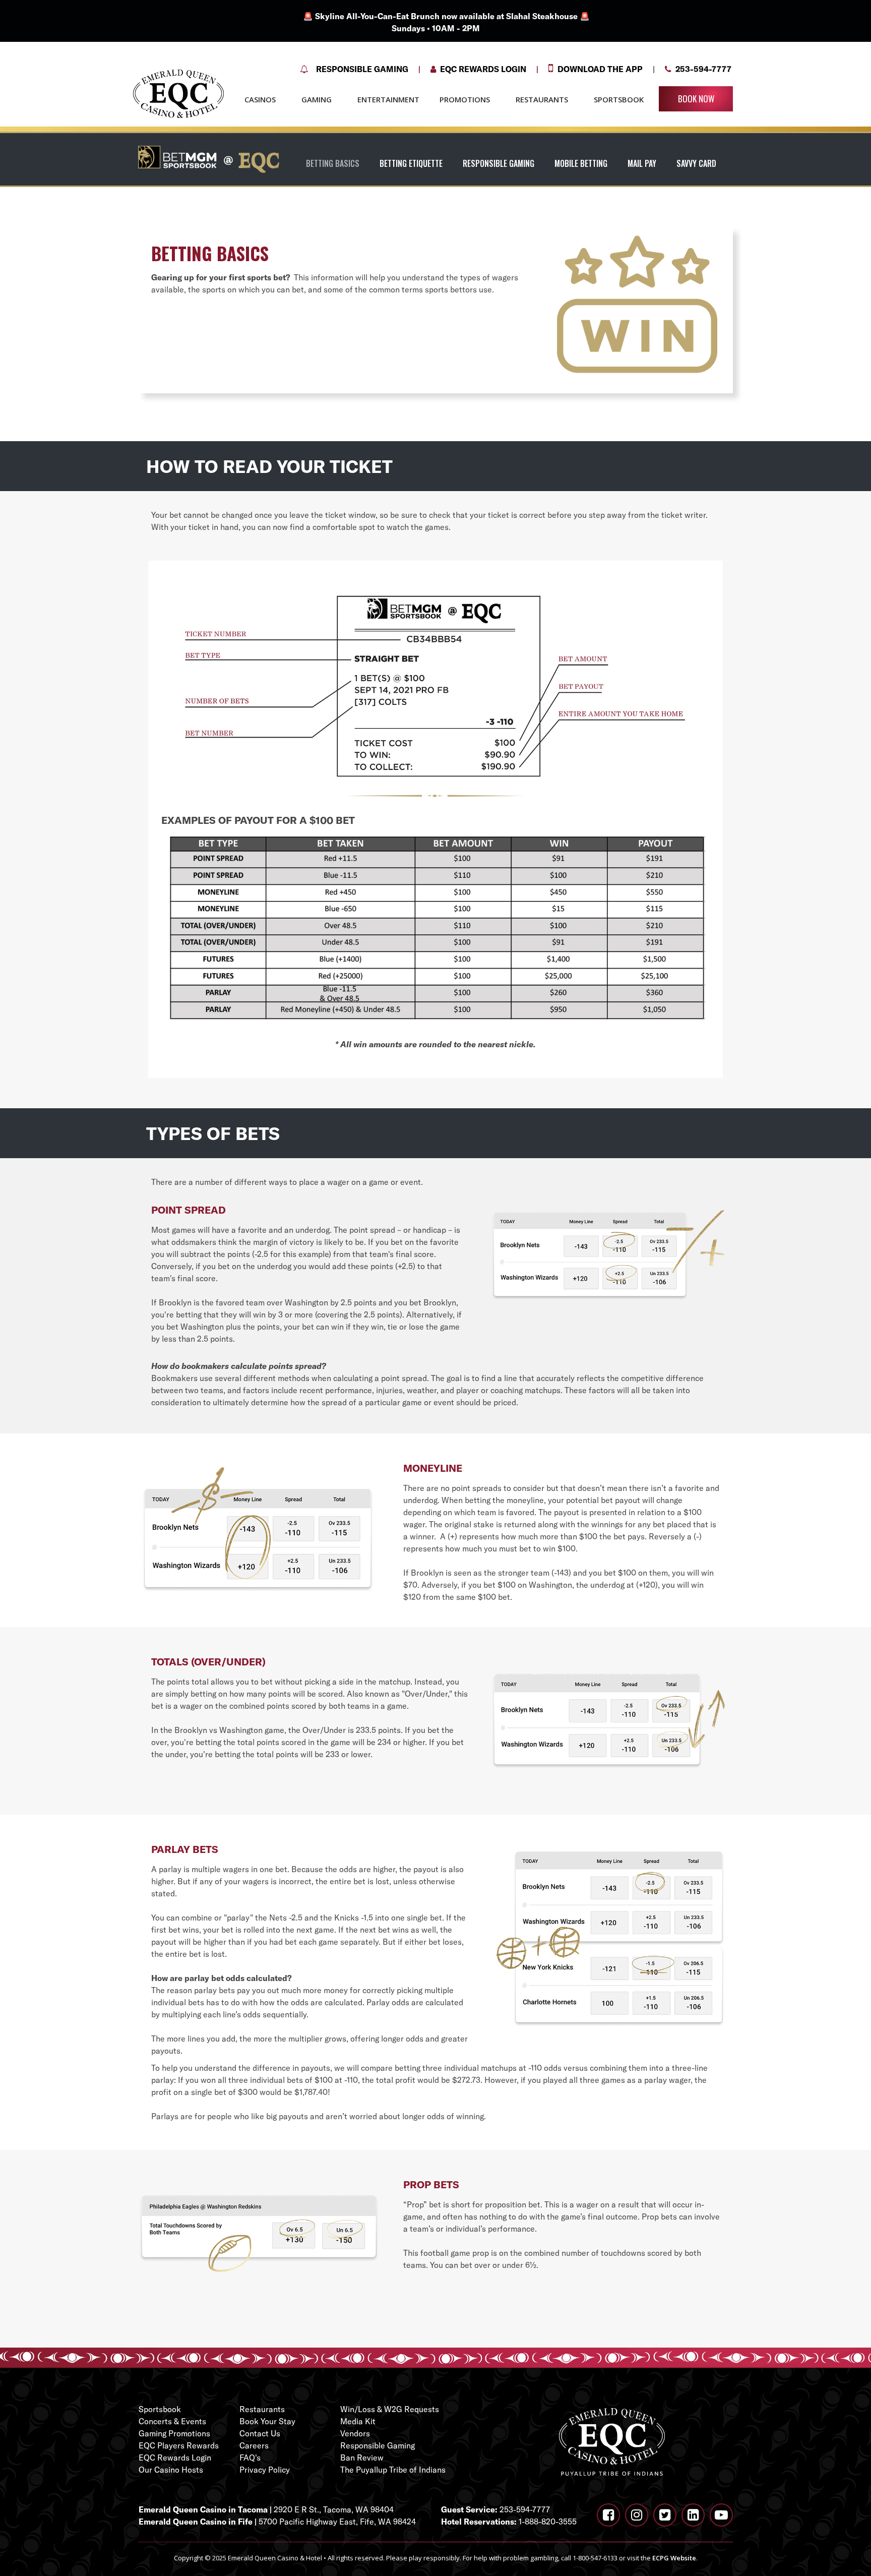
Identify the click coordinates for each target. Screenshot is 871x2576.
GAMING (317, 99)
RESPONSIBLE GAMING (499, 163)
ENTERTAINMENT (388, 99)
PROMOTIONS (465, 99)
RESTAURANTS (542, 99)
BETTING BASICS (333, 163)
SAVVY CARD (696, 163)
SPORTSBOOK (619, 99)
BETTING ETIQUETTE (411, 163)
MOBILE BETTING (581, 163)
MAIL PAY (642, 163)
